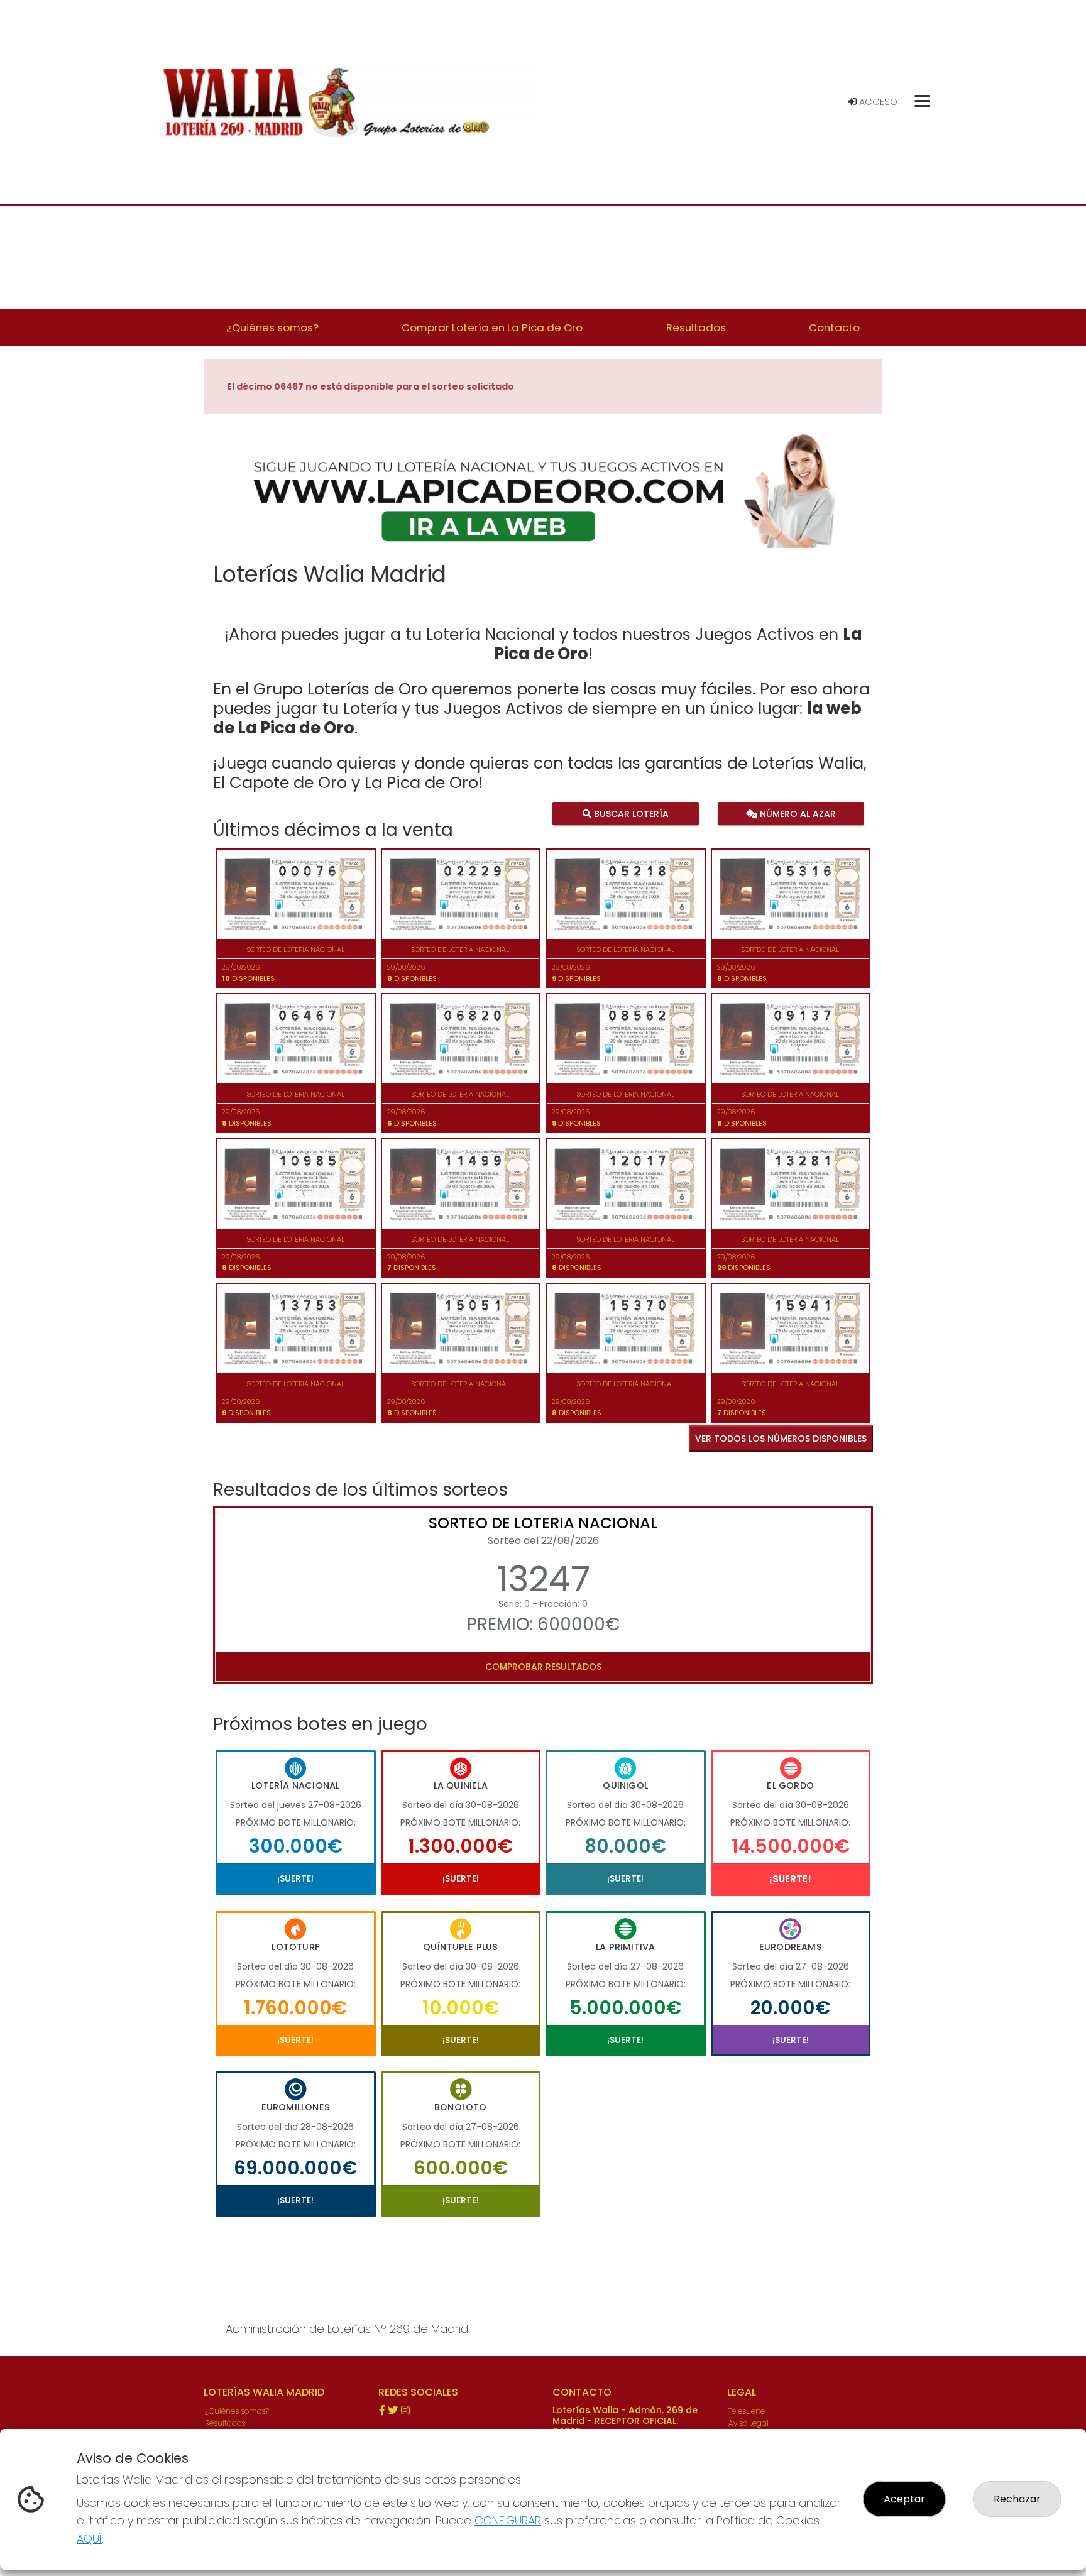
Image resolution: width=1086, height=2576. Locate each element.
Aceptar (904, 2499)
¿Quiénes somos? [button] (272, 327)
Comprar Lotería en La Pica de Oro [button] (492, 327)
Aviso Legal (749, 2423)
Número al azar (796, 814)
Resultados (225, 2423)
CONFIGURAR (508, 2520)
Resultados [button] (696, 327)
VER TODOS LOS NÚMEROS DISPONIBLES (781, 1439)
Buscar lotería (630, 814)
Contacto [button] (834, 327)
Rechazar (1017, 2499)
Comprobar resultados (543, 1667)
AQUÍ (89, 2539)
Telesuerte (747, 2411)
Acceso (877, 102)
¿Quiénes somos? (237, 2411)
